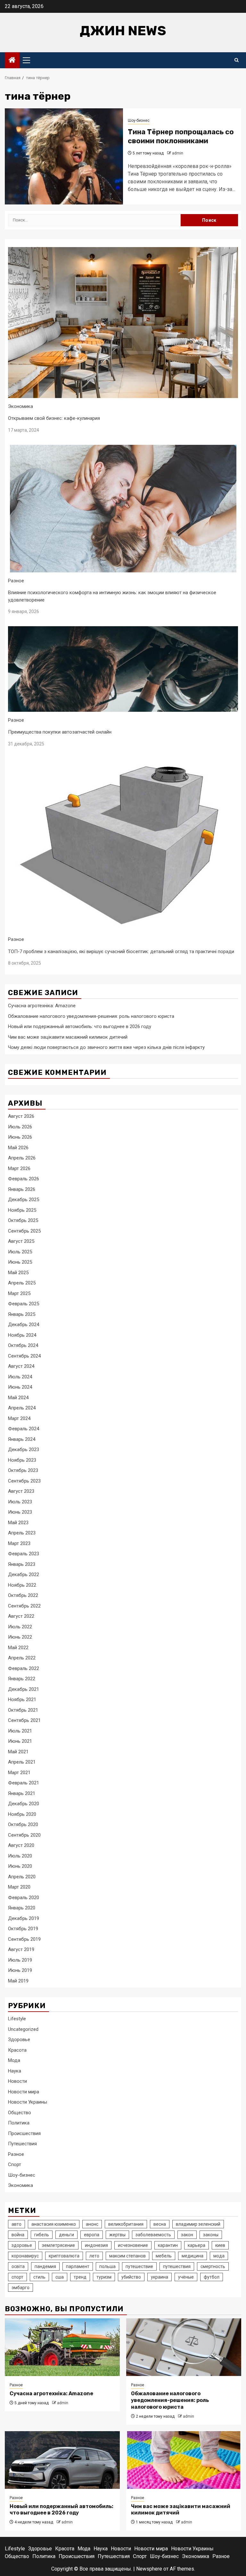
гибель (42, 2235)
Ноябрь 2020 (22, 1814)
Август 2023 (21, 1491)
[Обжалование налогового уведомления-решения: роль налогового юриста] (184, 2347)
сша (60, 2277)
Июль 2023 (20, 1502)
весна (160, 2224)
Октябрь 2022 (23, 1595)
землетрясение (58, 2245)
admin (178, 153)
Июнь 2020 (20, 1866)
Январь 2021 (22, 1793)
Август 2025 (21, 1241)
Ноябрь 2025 (22, 1210)
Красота (17, 2050)
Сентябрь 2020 (24, 1835)
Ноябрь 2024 (22, 1335)
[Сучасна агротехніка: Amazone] (62, 2347)
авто (16, 2224)
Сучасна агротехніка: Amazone (42, 1006)
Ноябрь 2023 (22, 1460)
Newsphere (149, 2569)
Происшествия (24, 2133)
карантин (168, 2245)
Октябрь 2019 (23, 1929)
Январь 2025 (22, 1314)
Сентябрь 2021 (24, 1720)
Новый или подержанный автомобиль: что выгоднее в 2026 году (80, 1026)
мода (219, 2256)
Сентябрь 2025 (24, 1231)
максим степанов (127, 2256)
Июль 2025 (20, 1252)
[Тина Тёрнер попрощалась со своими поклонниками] (64, 156)
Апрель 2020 (22, 1877)
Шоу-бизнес (139, 120)
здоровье (22, 2245)
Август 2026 (21, 1116)
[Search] (237, 60)
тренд (80, 2277)
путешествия (177, 2266)
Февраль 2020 (24, 1898)
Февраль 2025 (24, 1304)
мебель (164, 2256)
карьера (197, 2245)
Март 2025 (19, 1293)
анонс (92, 2224)
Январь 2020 (22, 1908)
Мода (14, 2060)
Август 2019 (21, 1949)
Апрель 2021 (22, 1762)
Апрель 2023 (22, 1533)
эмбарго (20, 2288)
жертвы (117, 2235)
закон (187, 2235)
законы (211, 2235)
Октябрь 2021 (23, 1710)
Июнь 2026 (20, 1137)
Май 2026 (18, 1148)
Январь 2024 (22, 1439)
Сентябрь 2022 (24, 1606)
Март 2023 (19, 1543)
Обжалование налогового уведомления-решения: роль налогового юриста (91, 1016)
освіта (18, 2266)
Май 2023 (18, 1523)
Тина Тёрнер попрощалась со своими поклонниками (181, 137)
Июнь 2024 (20, 1387)
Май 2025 (18, 1273)
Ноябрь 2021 (22, 1699)
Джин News (123, 31)
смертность (213, 2266)
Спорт (15, 2165)
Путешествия (22, 2144)
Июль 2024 (20, 1377)
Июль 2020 (20, 1856)
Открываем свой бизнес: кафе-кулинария (54, 418)
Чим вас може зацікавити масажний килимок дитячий (68, 1037)
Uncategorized (23, 2029)
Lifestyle (17, 2019)
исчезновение (133, 2245)
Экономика (20, 406)
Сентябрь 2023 (24, 1481)
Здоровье (19, 2040)
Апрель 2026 (22, 1158)
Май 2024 (18, 1398)
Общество (20, 2113)
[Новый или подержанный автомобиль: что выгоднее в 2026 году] (62, 2460)
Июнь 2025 (20, 1262)
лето (94, 2256)
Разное (16, 581)
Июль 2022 (20, 1627)
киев (220, 2245)
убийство (131, 2277)
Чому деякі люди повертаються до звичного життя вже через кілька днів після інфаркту (106, 1047)
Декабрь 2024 (24, 1325)
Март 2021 (19, 1773)
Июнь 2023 (20, 1512)
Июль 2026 (20, 1127)
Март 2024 (19, 1418)
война (18, 2235)
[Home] (12, 61)
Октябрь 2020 (23, 1824)
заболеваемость (153, 2235)
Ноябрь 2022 (22, 1585)
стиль (39, 2277)
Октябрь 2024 (23, 1345)
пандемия (45, 2266)
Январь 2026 (22, 1189)
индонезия (96, 2245)
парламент (78, 2266)
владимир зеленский (198, 2224)
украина (160, 2277)
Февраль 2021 (24, 1783)
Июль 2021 (20, 1731)
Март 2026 (19, 1168)
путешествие (139, 2266)
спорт (17, 2277)
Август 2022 (21, 1616)
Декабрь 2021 (24, 1689)
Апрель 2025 (22, 1283)
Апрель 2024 (22, 1408)
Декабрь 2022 (24, 1575)
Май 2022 (18, 1648)
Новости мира (24, 2092)
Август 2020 (21, 1845)
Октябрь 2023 (23, 1470)
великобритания (126, 2224)
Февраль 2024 (24, 1429)
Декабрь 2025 (24, 1200)
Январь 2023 (22, 1564)
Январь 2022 (22, 1679)
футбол (212, 2277)
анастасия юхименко (54, 2224)
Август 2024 (21, 1366)
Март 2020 (19, 1887)
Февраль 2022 (24, 1668)
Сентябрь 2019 (24, 1939)
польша (107, 2266)
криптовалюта (64, 2256)
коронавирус (25, 2256)
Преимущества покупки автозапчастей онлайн (60, 732)
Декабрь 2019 (24, 1918)
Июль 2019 (20, 1960)
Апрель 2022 (22, 1658)
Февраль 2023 (24, 1554)
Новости (17, 2081)
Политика (19, 2123)
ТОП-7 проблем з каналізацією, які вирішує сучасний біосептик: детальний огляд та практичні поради (121, 951)
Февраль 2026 (24, 1179)
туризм (104, 2277)
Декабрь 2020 (24, 1804)
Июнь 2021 (20, 1741)
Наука (15, 2071)
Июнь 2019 (20, 1970)
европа (92, 2235)
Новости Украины (28, 2102)
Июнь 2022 (20, 1637)
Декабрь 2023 (24, 1450)
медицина (193, 2256)
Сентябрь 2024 (24, 1356)
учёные (186, 2277)
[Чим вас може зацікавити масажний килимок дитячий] (184, 2460)
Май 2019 (18, 1981)
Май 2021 (18, 1752)
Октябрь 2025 (23, 1220)
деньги (66, 2235)
